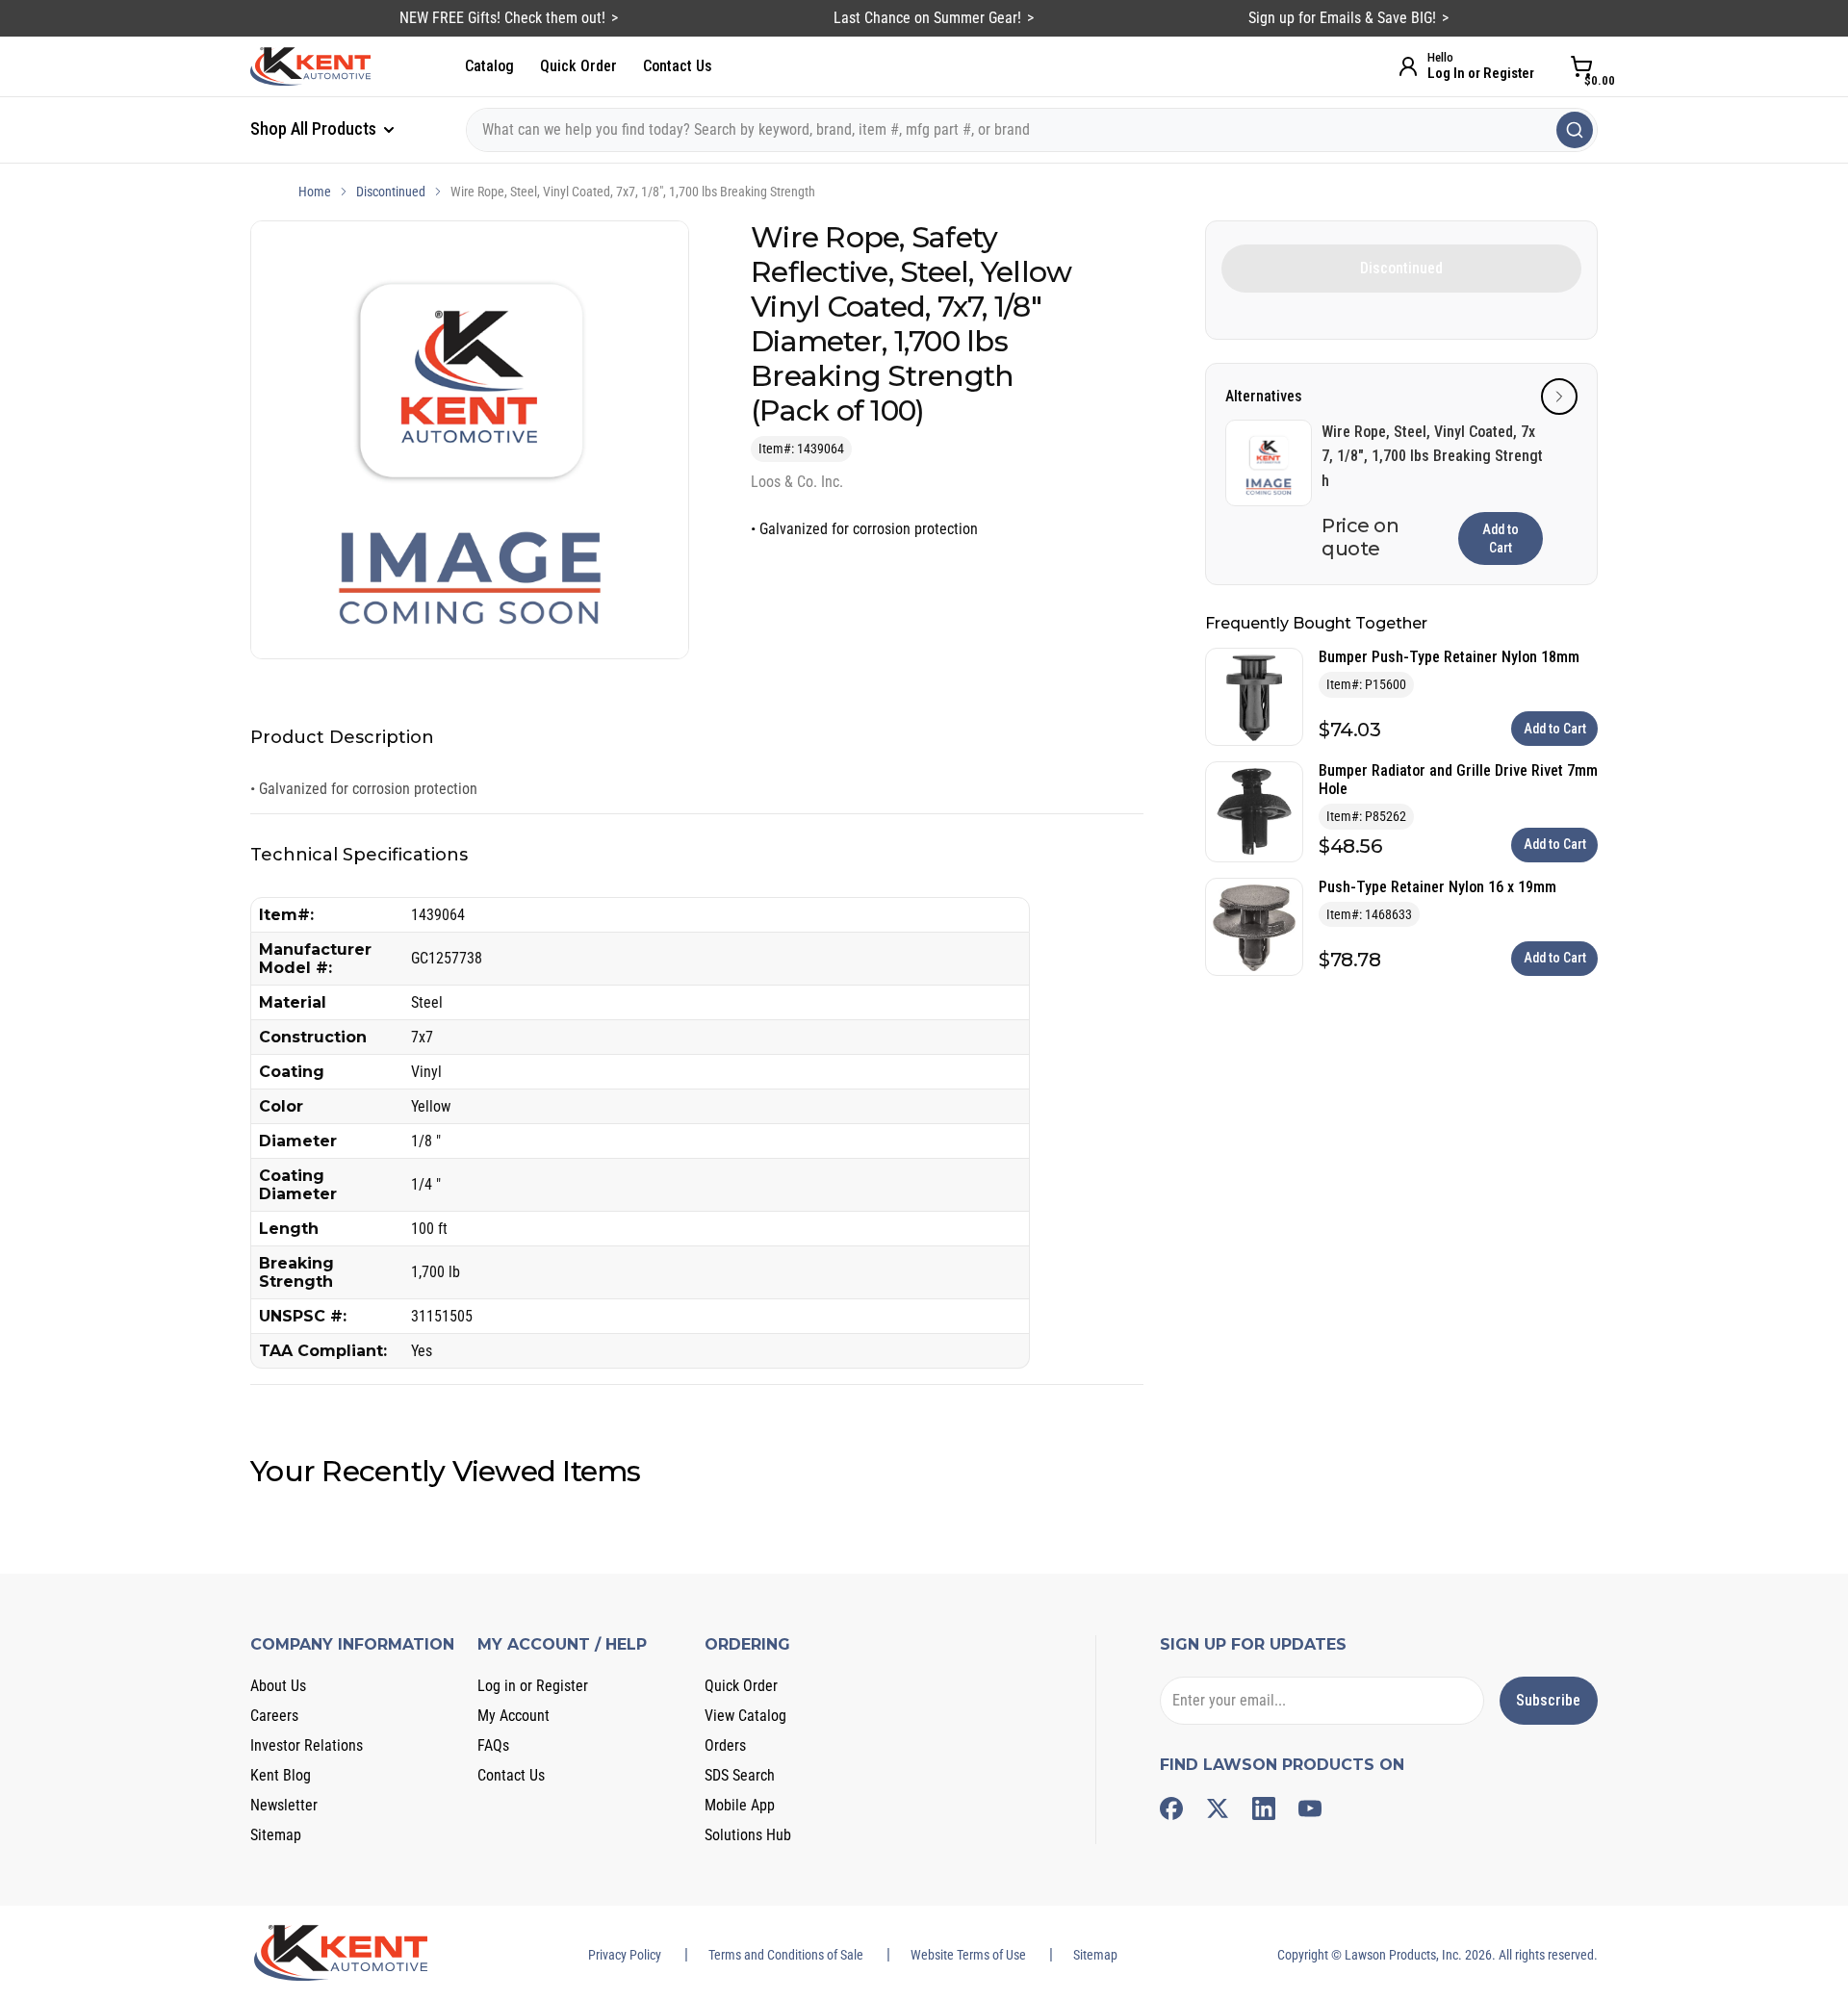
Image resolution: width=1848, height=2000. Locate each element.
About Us (278, 1686)
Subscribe (1548, 1700)
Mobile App (740, 1805)
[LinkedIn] (1264, 1808)
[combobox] (1032, 130)
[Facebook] (1171, 1808)
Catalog (489, 66)
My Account (513, 1716)
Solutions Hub (748, 1835)
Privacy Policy (625, 1955)
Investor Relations (307, 1745)
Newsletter (284, 1805)
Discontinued (391, 192)
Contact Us (678, 66)
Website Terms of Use (968, 1955)
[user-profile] (1408, 66)
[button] (1559, 397)
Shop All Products (315, 128)
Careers (274, 1716)
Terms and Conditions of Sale (786, 1955)
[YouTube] (1310, 1808)
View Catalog (745, 1716)
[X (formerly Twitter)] (1218, 1808)
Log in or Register (533, 1686)
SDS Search (740, 1775)
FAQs (493, 1745)
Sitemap (276, 1835)
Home (315, 192)
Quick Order (578, 66)
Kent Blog (281, 1775)
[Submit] (1575, 130)
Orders (725, 1745)
